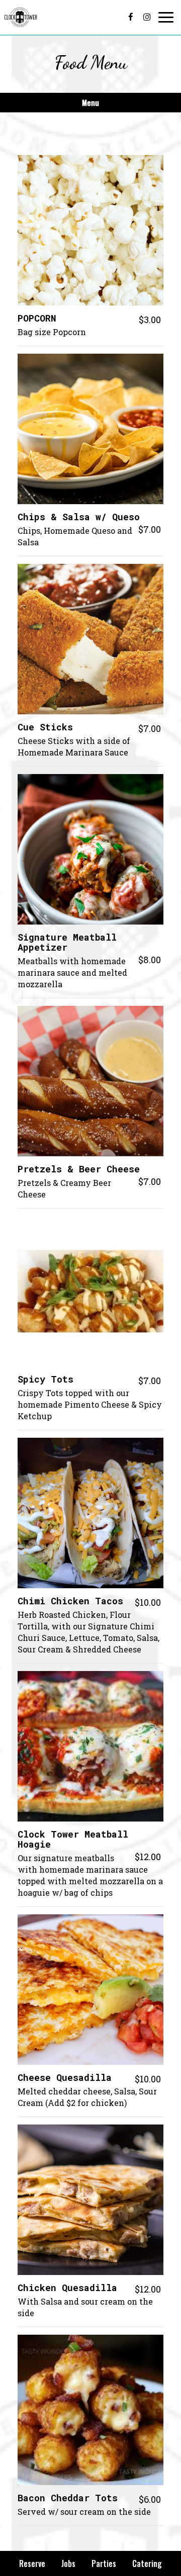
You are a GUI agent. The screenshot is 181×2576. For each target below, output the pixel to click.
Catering (147, 2563)
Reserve (32, 2563)
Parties (104, 2563)
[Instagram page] (147, 17)
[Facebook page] (131, 17)
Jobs (68, 2563)
